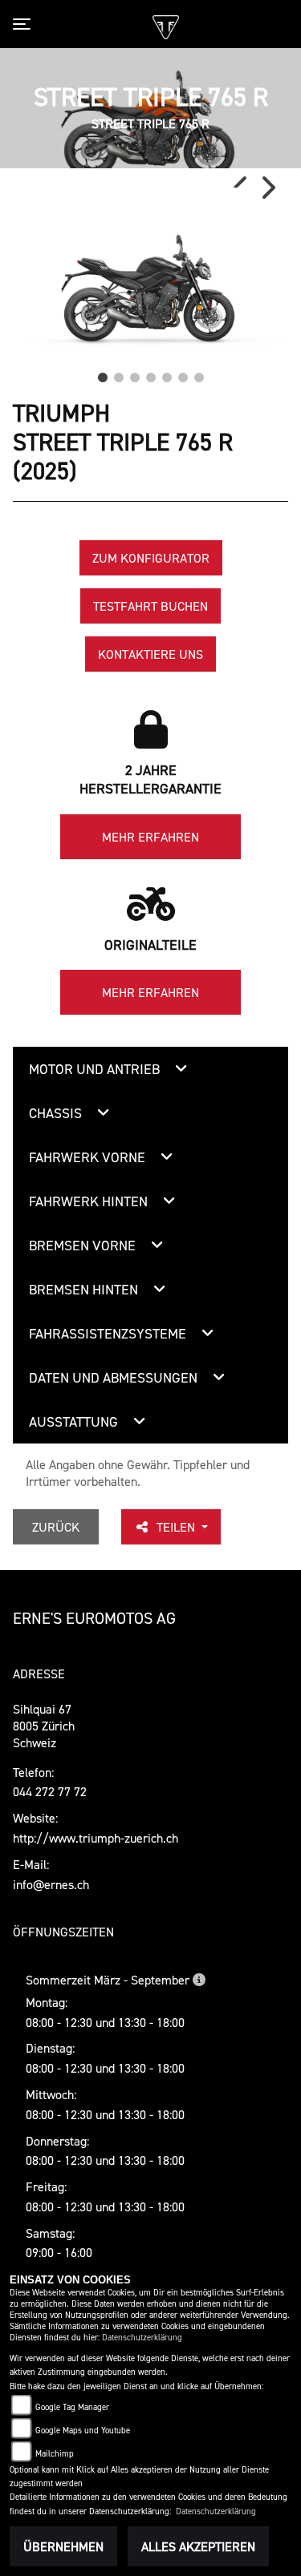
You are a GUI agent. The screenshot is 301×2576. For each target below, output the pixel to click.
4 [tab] (151, 373)
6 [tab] (183, 373)
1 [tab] (103, 373)
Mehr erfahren (150, 837)
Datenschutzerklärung (142, 2338)
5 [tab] (167, 373)
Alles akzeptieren (198, 2546)
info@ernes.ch (51, 1884)
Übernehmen (63, 2546)
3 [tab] (135, 373)
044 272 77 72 (50, 1791)
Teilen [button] (177, 1527)
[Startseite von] (166, 25)
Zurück (56, 1527)
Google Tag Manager (72, 2407)
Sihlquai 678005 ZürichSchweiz (44, 1726)
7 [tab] (199, 373)
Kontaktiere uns (150, 654)
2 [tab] (119, 373)
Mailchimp (55, 2454)
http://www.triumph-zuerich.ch (96, 1838)
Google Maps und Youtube (83, 2431)
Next (267, 188)
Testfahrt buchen (150, 606)
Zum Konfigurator (151, 558)
